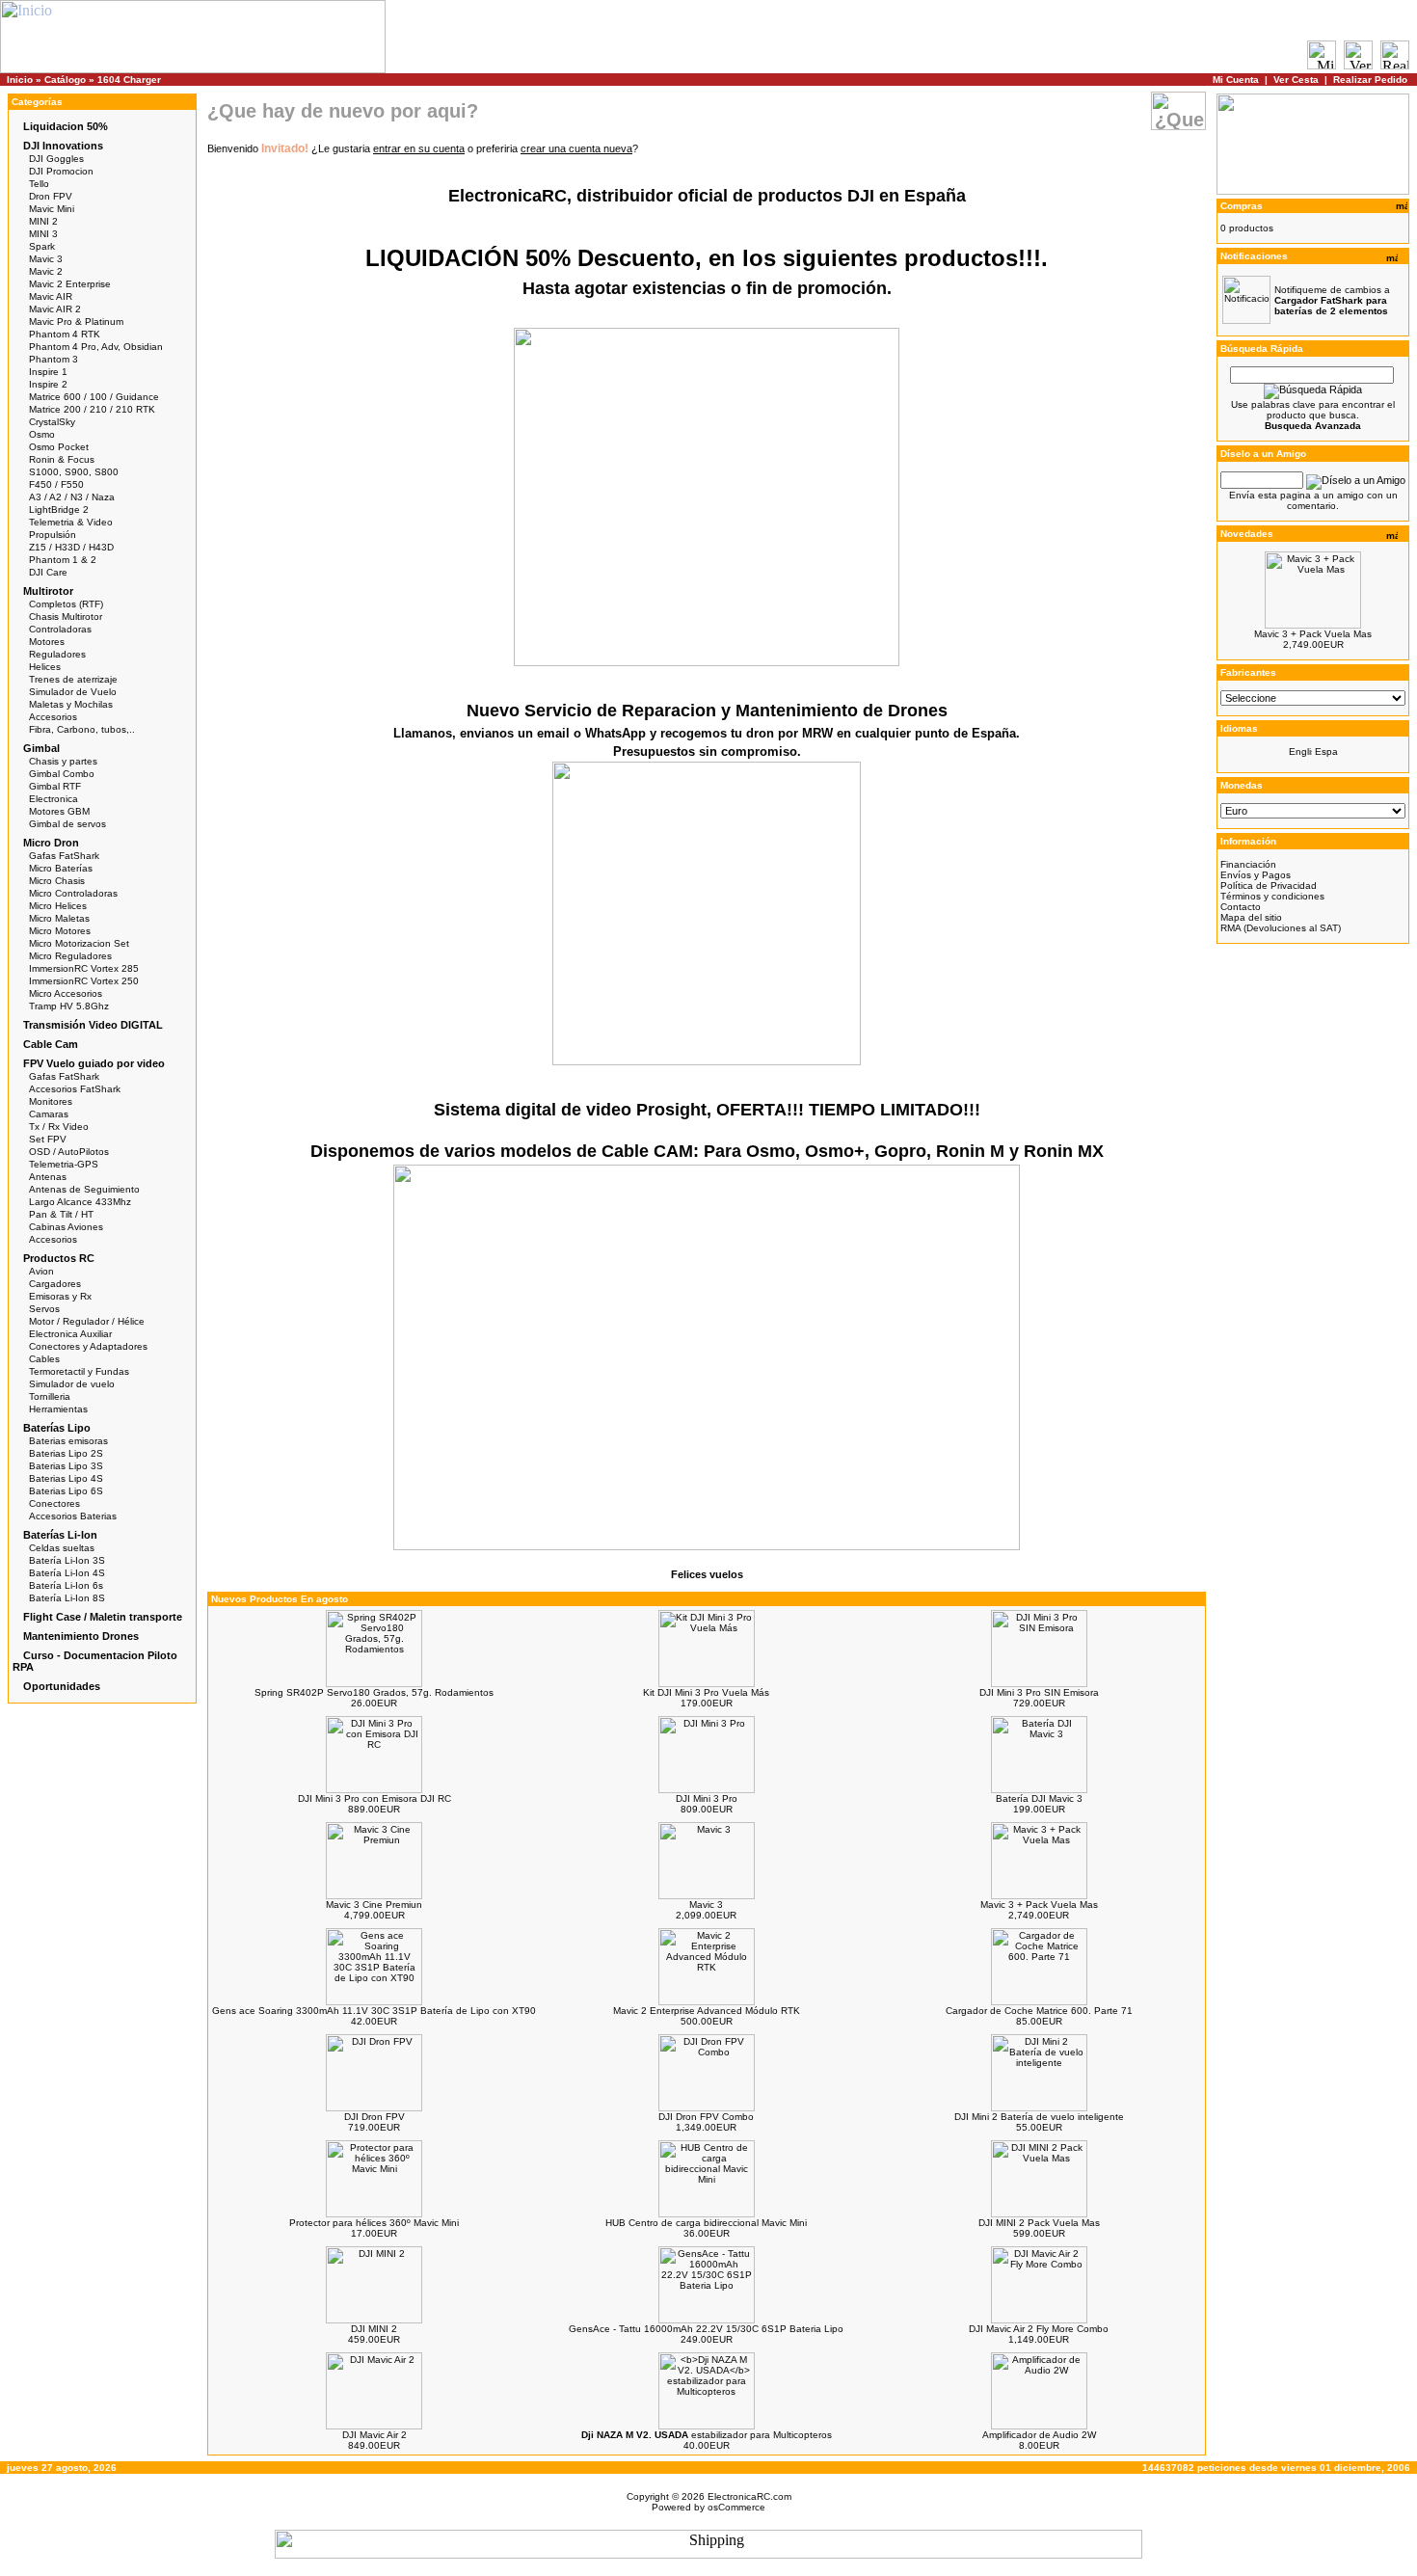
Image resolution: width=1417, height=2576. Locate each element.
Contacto (1241, 907)
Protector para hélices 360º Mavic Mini (374, 2223)
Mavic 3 (46, 259)
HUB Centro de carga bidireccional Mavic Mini (706, 2223)
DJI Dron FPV (374, 2117)
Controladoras (60, 629)
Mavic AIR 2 (55, 309)
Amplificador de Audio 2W (1039, 2435)
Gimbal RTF (55, 786)
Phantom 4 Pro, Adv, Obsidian (96, 347)
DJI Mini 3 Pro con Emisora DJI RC (374, 1798)
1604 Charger (129, 80)
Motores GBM (59, 811)
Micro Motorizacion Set (79, 943)
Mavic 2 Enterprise (70, 284)
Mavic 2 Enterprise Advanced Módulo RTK (707, 2011)
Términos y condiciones (1272, 896)
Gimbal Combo (62, 774)
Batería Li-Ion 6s (66, 1585)
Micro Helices (58, 906)
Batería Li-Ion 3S (67, 1560)
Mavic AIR (51, 296)
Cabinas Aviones (66, 1227)
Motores (47, 642)
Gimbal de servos (67, 824)
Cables (44, 1359)
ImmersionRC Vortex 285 (84, 968)
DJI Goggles (56, 159)
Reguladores (57, 654)
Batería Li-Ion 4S (67, 1573)
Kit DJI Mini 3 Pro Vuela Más (706, 1692)
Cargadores (55, 1284)
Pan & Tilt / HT (61, 1214)
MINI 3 (43, 234)
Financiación (1248, 864)
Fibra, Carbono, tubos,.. (82, 729)
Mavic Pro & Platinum (76, 322)
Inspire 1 (48, 372)
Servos (44, 1309)
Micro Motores (60, 931)
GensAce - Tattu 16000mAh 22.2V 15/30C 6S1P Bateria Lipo (706, 2329)
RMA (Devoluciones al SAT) (1281, 928)
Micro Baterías (61, 868)
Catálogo (65, 80)
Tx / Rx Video (59, 1127)
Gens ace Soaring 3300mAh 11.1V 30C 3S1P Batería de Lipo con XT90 (374, 2011)
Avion (41, 1271)
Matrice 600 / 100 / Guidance (94, 397)
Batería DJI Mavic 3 (1039, 1798)
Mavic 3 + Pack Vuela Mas (1039, 1905)
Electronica (53, 799)
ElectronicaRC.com (749, 2496)
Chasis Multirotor (66, 617)
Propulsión (53, 535)
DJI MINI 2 (374, 2329)
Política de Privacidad (1269, 885)
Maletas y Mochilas (71, 704)
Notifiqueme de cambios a (1332, 300)
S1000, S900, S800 (74, 472)
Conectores (54, 1503)
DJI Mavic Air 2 (374, 2435)
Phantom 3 (53, 359)
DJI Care (48, 572)
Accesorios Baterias (73, 1516)
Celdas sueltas (62, 1548)
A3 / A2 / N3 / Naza (72, 497)
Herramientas (58, 1409)
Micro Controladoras (73, 893)
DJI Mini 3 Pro (707, 1798)
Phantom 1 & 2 (63, 560)
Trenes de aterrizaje (73, 679)
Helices (45, 667)
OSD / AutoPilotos (69, 1152)
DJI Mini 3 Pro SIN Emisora (1039, 1692)
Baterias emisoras (68, 1441)
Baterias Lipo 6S (66, 1491)
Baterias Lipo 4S (66, 1478)
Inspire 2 (48, 384)
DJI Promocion (61, 171)
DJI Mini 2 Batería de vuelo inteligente (1039, 2117)
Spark (42, 246)
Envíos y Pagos (1256, 875)
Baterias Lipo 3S (66, 1466)
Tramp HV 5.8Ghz (69, 1006)
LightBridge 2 (59, 510)
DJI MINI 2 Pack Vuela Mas (1039, 2223)
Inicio (20, 80)
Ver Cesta (1296, 80)
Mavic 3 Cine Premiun (374, 1905)
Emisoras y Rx (60, 1296)
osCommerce (736, 2507)
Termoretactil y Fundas (79, 1371)
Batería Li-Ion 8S (67, 1598)
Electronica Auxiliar (70, 1334)
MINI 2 (43, 221)
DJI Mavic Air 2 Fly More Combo (1039, 2329)
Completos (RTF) (66, 604)
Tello (39, 184)
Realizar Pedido (1370, 80)
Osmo (42, 434)
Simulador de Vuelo (73, 692)
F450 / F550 (56, 484)
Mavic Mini (52, 209)
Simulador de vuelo (72, 1384)
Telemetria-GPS (64, 1164)
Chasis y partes (63, 761)
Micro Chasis (57, 881)
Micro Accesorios (66, 993)
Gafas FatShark (64, 856)
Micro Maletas (59, 918)
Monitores (51, 1101)
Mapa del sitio (1251, 917)
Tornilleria (50, 1396)
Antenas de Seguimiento (84, 1189)
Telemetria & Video (71, 522)
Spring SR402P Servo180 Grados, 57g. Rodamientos (374, 1692)
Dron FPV (51, 196)
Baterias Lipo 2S (66, 1453)
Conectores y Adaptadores (88, 1346)
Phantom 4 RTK (65, 334)
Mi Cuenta (1236, 80)
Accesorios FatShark (75, 1089)
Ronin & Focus (62, 459)
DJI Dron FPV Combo (706, 2117)
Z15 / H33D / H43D (71, 547)
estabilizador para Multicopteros (707, 2435)
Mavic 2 (46, 271)
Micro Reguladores (70, 956)
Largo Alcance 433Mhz (80, 1202)
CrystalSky (52, 422)
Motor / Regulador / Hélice (87, 1321)
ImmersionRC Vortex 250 (84, 981)
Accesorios (53, 717)
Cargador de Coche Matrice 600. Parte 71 (1039, 2011)
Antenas (48, 1177)
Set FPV (48, 1139)
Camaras (49, 1114)
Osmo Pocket (59, 447)
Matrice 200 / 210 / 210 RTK (92, 409)
